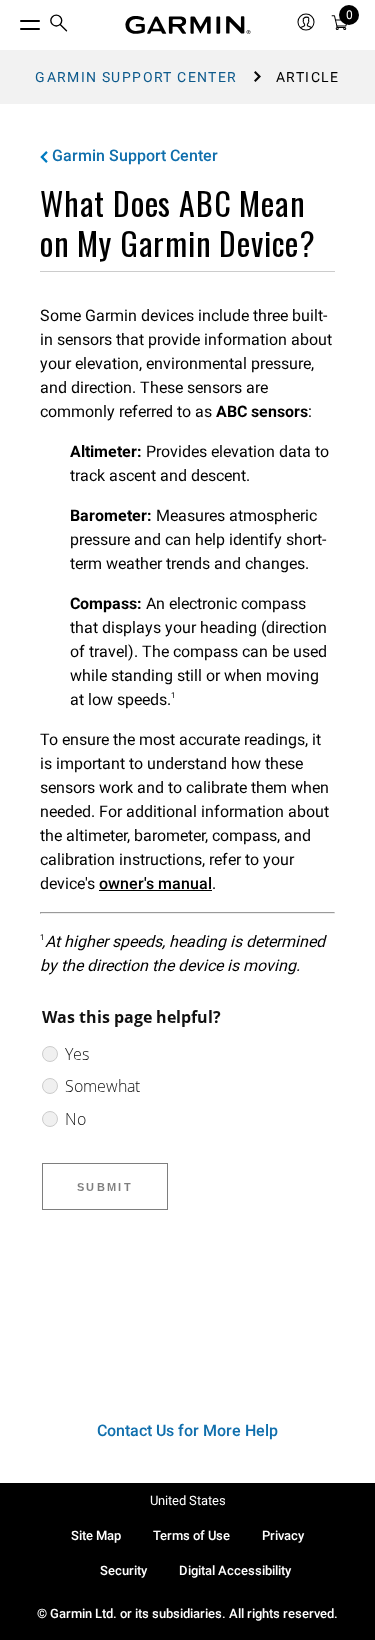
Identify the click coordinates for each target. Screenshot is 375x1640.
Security (123, 1570)
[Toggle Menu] (12, 20)
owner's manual (155, 883)
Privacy (283, 1535)
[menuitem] (59, 25)
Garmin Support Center (136, 77)
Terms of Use (191, 1535)
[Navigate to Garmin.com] (188, 25)
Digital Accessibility (235, 1570)
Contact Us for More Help (187, 1430)
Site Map (96, 1535)
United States (188, 1500)
